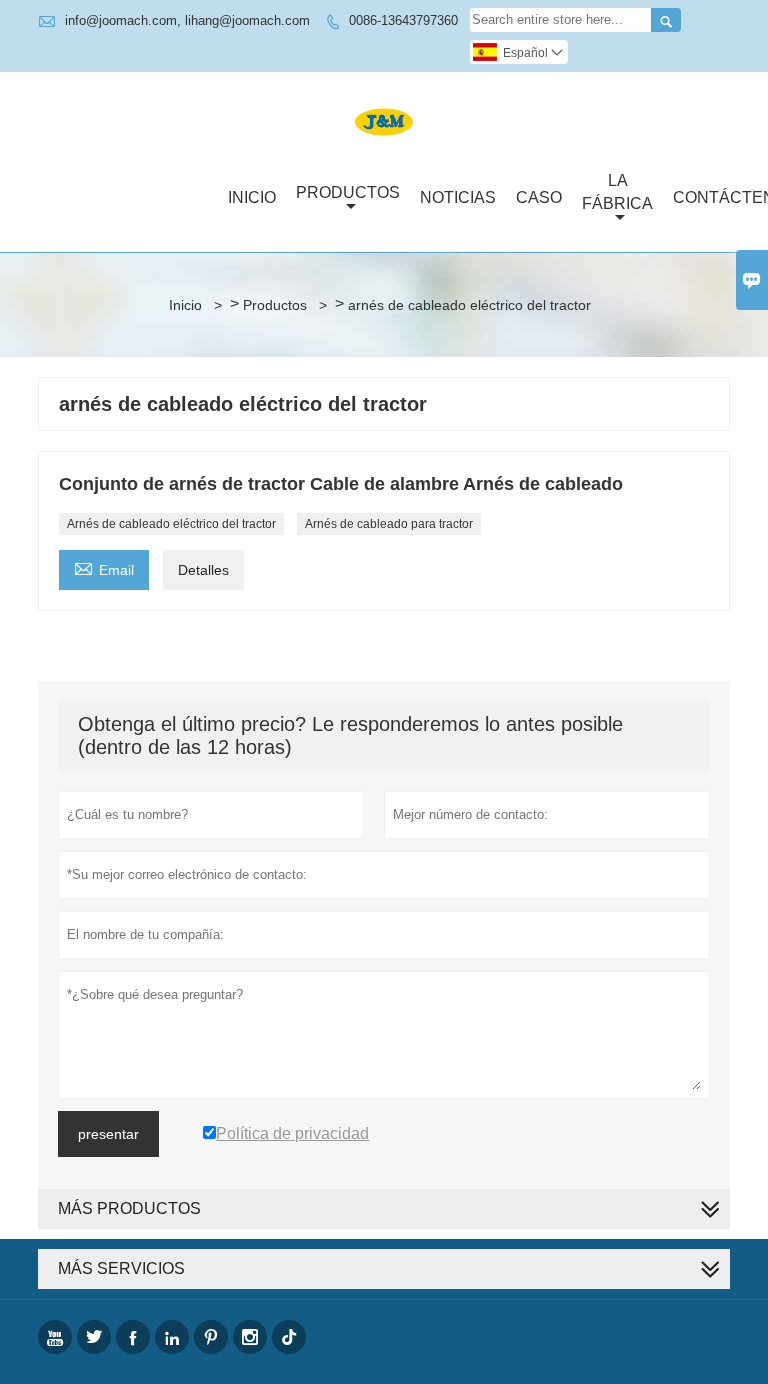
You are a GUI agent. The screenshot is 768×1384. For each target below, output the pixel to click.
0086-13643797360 (403, 20)
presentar (108, 1134)
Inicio (252, 197)
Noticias (458, 197)
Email (104, 567)
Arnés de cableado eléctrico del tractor (171, 524)
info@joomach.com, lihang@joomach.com (187, 20)
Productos (348, 192)
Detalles (203, 570)
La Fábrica (617, 192)
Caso (539, 197)
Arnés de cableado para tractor (389, 524)
